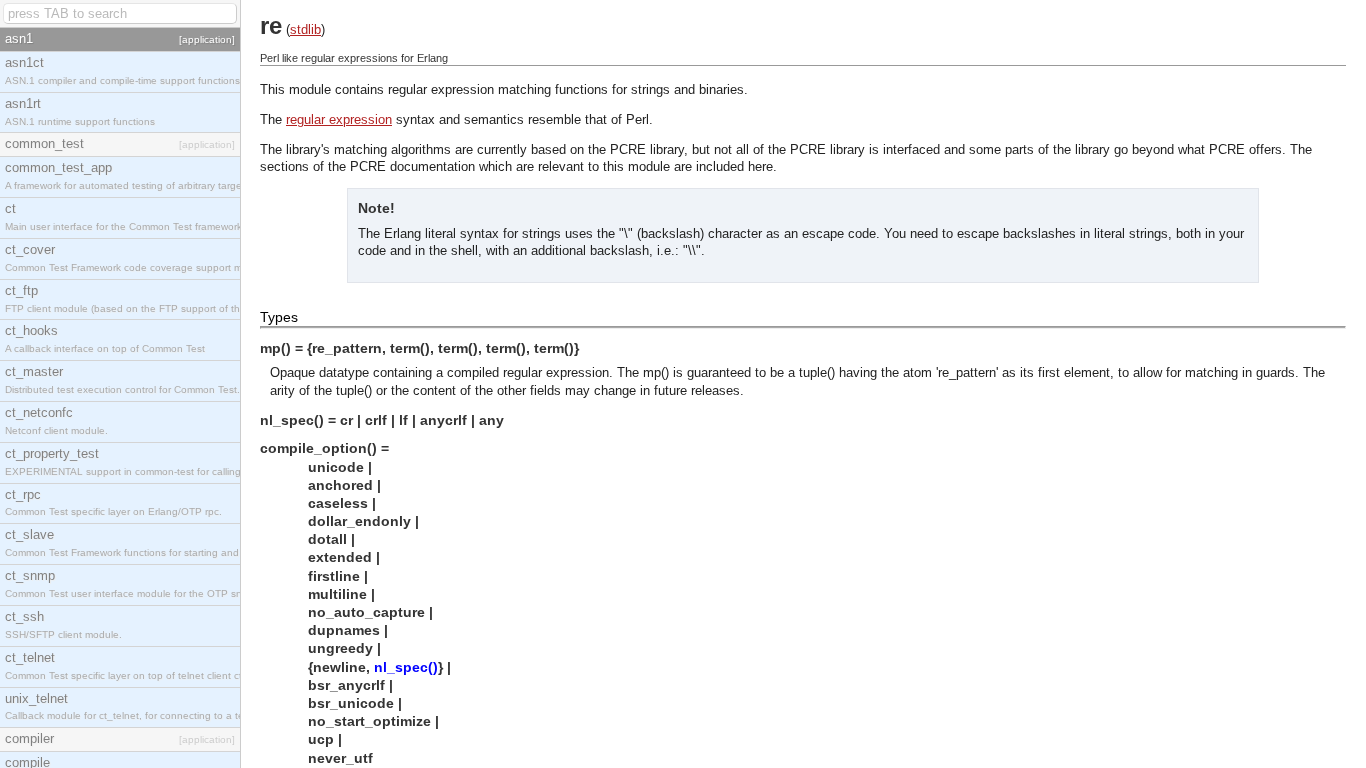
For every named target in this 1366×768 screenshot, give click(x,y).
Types (279, 317)
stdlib (305, 29)
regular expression (339, 119)
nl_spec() (406, 667)
